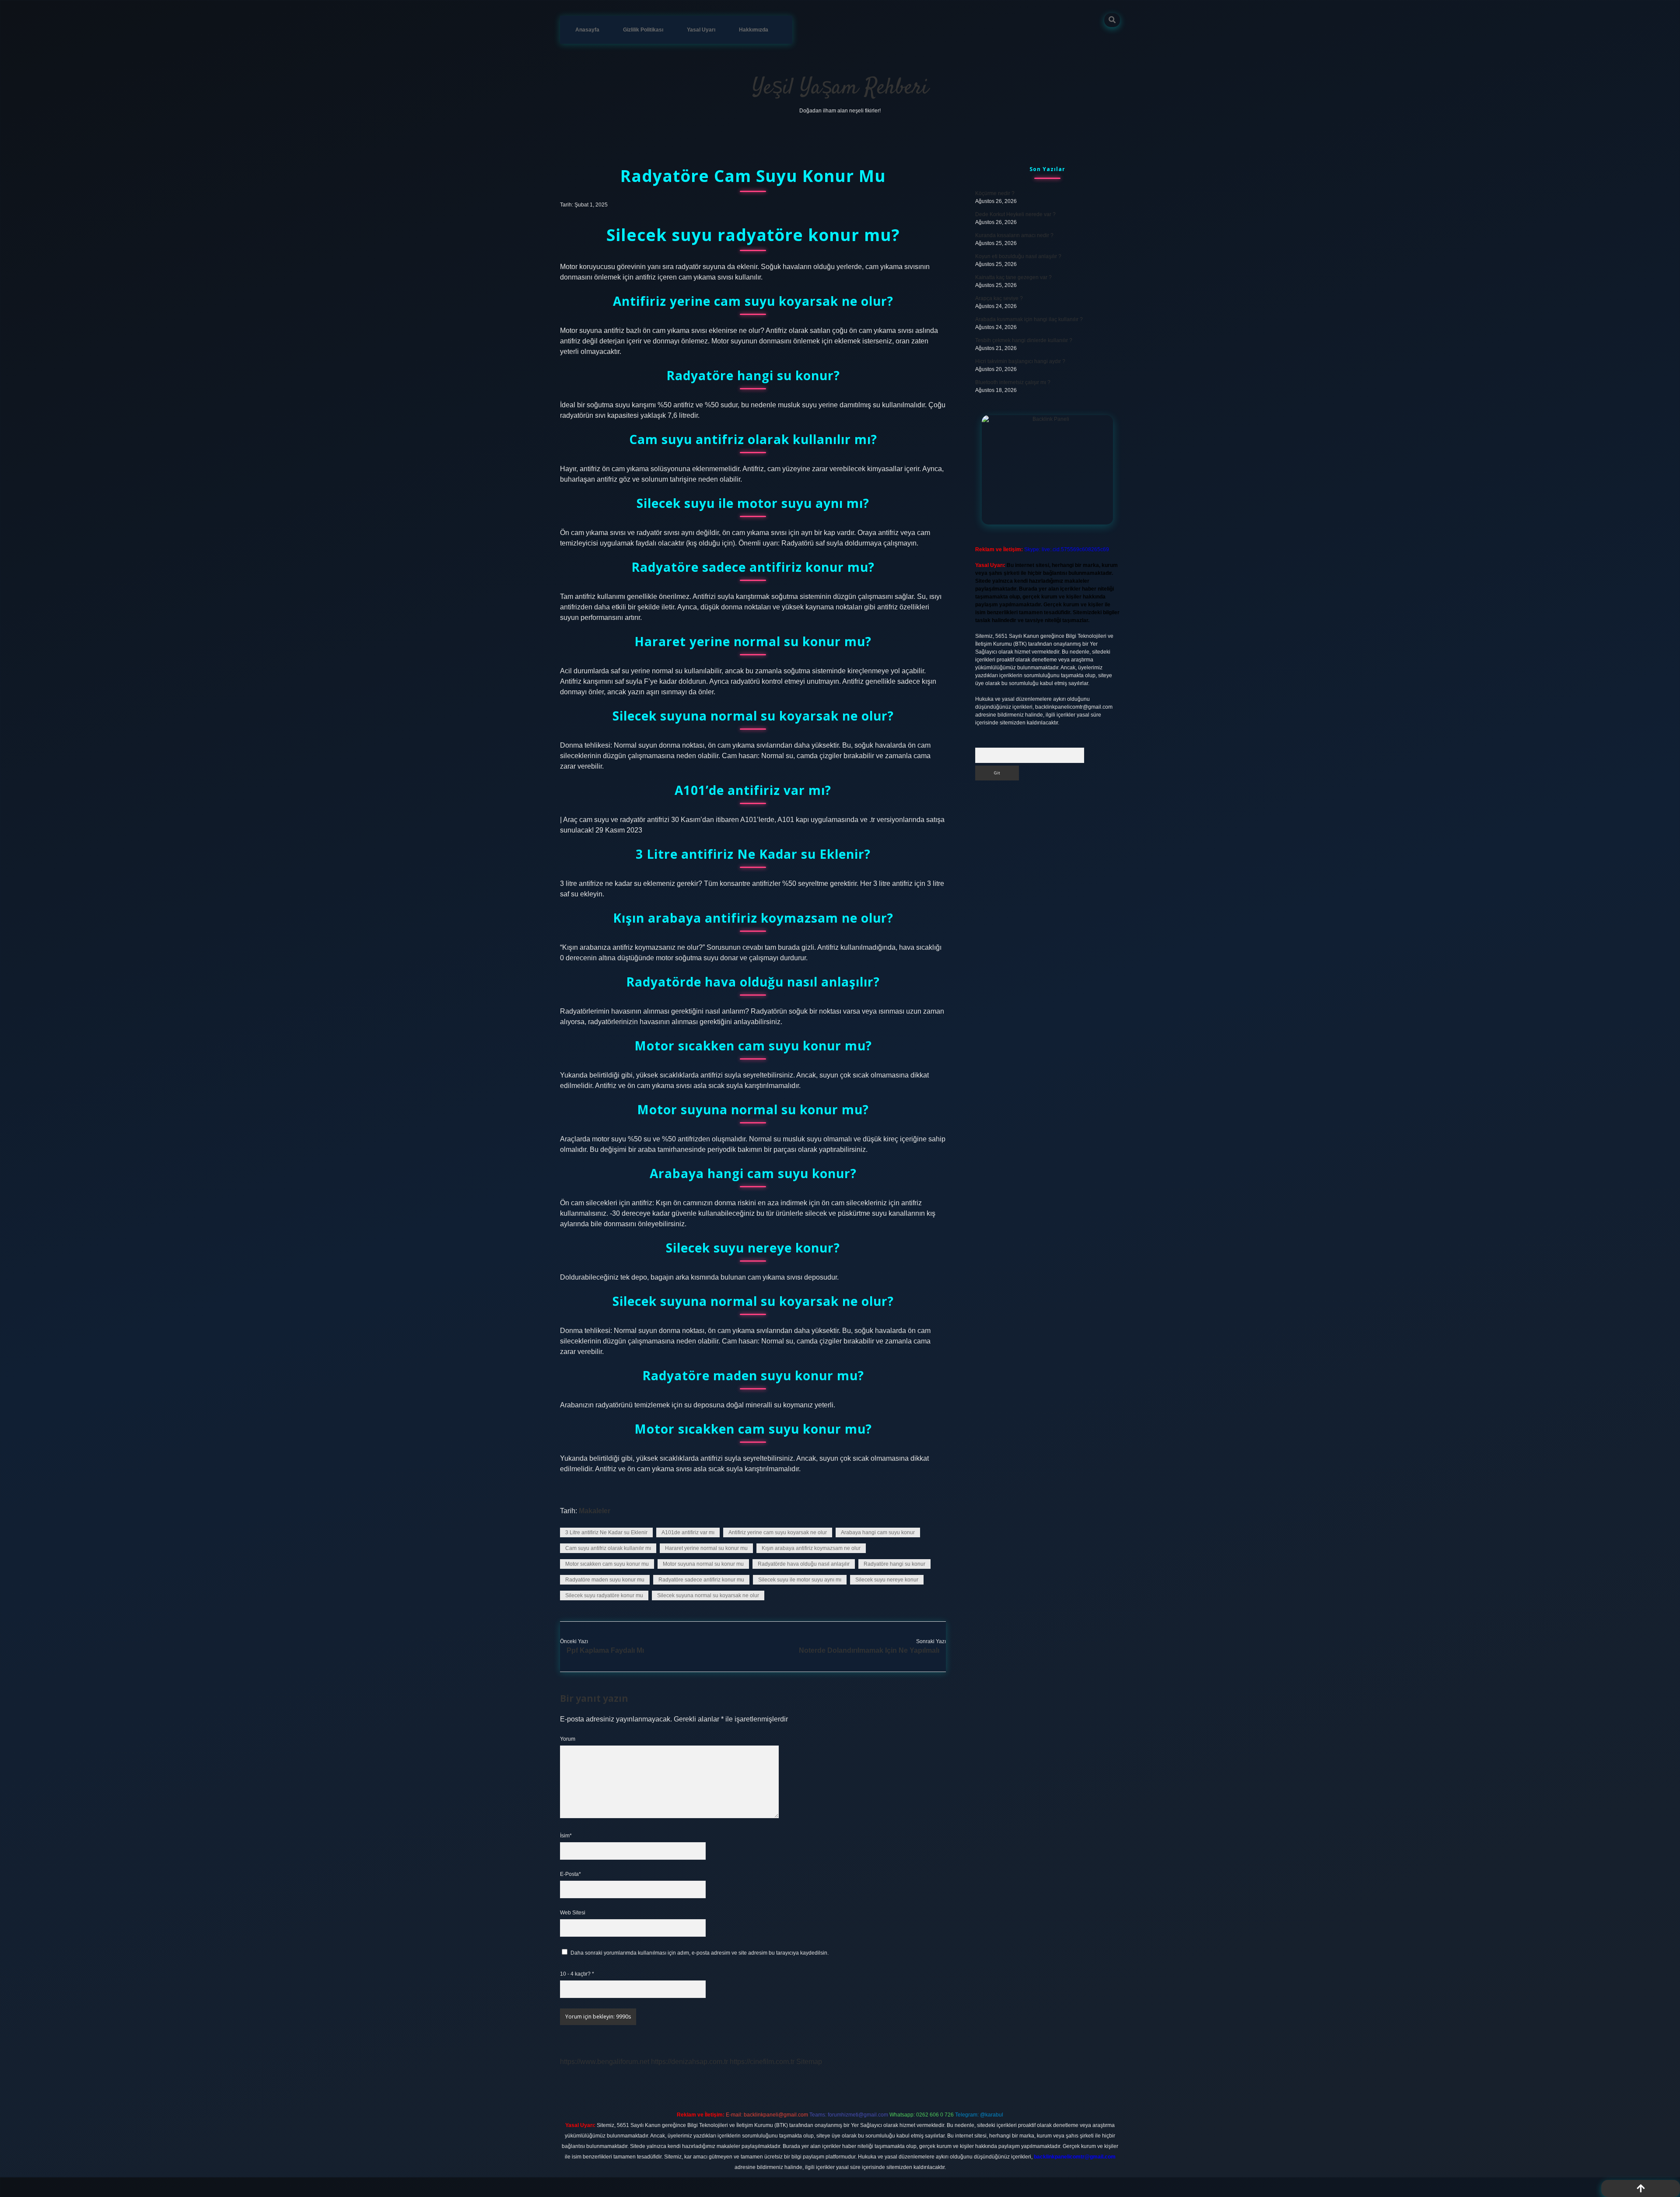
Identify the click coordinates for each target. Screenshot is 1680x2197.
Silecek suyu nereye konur (887, 1580)
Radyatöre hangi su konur (894, 1564)
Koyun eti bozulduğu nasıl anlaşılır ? (1018, 256)
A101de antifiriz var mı (688, 1532)
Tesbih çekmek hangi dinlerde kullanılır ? (1024, 340)
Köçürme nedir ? (995, 193)
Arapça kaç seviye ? (999, 298)
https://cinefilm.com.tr (762, 2062)
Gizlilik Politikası (643, 30)
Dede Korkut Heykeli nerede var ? (1015, 214)
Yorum (568, 1739)
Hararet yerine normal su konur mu (706, 1548)
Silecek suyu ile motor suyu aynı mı (800, 1580)
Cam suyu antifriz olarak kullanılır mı (608, 1548)
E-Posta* (570, 1874)
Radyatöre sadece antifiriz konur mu (701, 1580)
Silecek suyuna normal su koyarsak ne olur (708, 1595)
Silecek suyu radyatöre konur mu (604, 1595)
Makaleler (595, 1511)
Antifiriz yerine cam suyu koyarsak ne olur (778, 1532)
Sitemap (809, 2062)
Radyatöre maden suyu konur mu (605, 1580)
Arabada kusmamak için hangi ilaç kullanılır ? (1029, 319)
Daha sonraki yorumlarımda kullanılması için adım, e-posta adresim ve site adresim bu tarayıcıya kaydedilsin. (700, 1953)
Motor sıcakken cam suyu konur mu (607, 1564)
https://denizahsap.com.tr (689, 2062)
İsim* (566, 1836)
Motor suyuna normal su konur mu (703, 1564)
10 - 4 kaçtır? (577, 1974)
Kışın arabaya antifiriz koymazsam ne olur (811, 1548)
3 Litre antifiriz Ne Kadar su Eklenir (606, 1532)
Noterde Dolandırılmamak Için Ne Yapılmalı (869, 1650)
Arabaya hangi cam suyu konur (878, 1532)
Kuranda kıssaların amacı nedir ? (1014, 235)
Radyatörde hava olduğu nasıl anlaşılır (804, 1564)
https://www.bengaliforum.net (605, 2062)
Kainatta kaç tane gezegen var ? (1013, 277)
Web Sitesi (573, 1913)
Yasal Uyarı (701, 30)
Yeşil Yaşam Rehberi (840, 88)
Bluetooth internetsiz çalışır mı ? (1013, 382)
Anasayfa (587, 30)
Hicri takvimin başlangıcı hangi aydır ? (1020, 361)
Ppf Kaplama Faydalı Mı (605, 1650)
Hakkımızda (754, 30)
